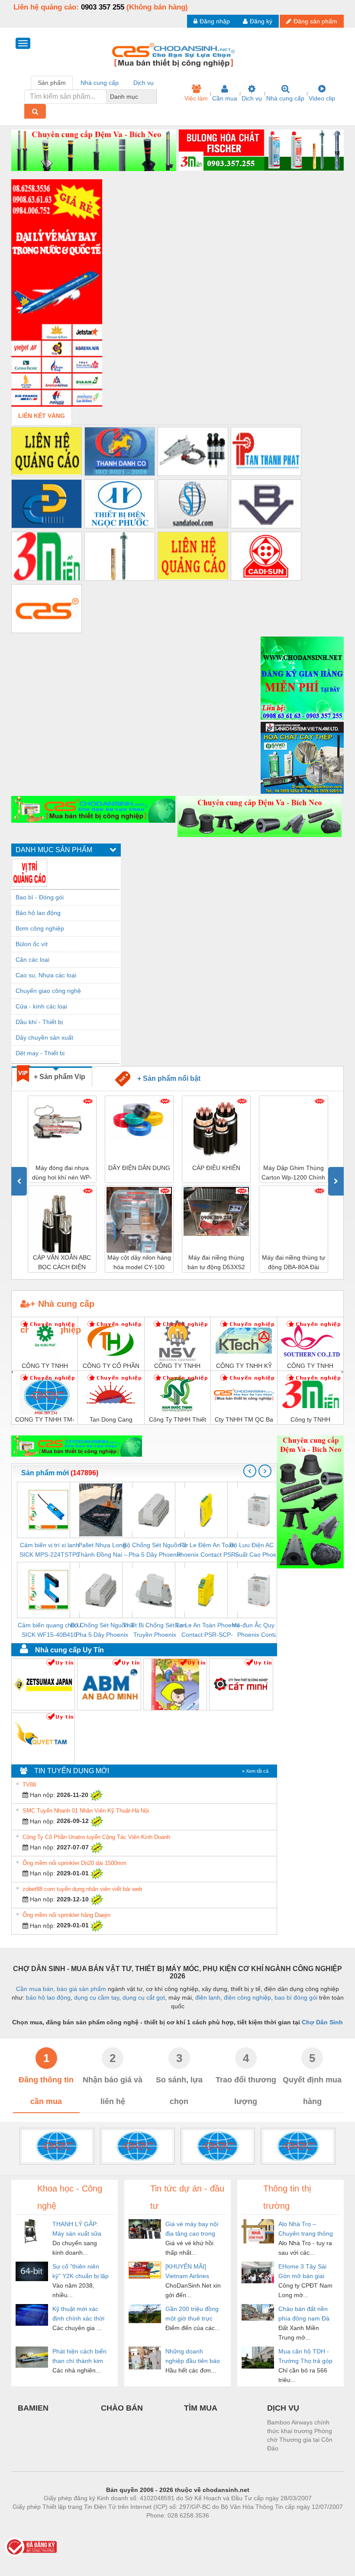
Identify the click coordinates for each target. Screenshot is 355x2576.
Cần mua (225, 98)
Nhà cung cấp (285, 98)
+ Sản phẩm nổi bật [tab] (165, 1078)
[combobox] (154, 97)
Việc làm (196, 98)
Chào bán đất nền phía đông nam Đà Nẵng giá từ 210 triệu (304, 2314)
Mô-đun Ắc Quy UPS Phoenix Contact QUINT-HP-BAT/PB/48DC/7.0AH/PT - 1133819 (260, 1631)
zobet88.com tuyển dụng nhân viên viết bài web (82, 1889)
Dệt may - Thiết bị (40, 1053)
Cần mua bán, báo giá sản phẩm (61, 1989)
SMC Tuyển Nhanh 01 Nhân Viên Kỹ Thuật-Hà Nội (86, 1811)
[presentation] (19, 1181)
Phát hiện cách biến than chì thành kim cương (79, 2357)
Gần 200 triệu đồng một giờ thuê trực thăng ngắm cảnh (192, 2314)
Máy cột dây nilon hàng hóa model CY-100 (139, 1262)
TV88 (29, 1785)
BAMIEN (33, 2408)
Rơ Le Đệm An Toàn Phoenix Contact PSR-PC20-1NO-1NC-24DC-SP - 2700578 (207, 1550)
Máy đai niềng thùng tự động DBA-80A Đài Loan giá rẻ (294, 1263)
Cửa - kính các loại (41, 1006)
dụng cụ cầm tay (97, 1997)
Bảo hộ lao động (38, 913)
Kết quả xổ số (209, 2528)
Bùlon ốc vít (32, 944)
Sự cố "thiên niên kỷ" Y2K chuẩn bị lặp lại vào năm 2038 (81, 2272)
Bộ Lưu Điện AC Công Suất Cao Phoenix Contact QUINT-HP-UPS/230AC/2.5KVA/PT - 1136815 (260, 1550)
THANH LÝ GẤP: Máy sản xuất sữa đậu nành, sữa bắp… (77, 2229)
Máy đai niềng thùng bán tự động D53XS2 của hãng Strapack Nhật (216, 1263)
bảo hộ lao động (48, 1997)
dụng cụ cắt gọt (144, 1997)
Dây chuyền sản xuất (44, 1038)
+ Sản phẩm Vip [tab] (60, 1077)
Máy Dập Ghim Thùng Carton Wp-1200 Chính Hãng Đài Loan (293, 1173)
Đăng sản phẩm (315, 21)
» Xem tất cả (255, 1771)
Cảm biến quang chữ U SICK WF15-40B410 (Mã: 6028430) (50, 1631)
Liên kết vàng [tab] (42, 416)
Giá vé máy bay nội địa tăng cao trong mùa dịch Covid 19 (192, 2229)
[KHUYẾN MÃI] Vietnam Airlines (187, 2271)
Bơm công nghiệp (40, 928)
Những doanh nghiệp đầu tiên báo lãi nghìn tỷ (193, 2357)
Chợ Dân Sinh (322, 2022)
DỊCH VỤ (283, 2408)
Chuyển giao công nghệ (48, 991)
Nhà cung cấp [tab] (100, 83)
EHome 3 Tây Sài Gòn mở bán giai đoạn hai (302, 2272)
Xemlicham (170, 2528)
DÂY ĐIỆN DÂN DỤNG (139, 1168)
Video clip (322, 98)
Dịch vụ (252, 98)
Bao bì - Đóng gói (40, 897)
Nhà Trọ (138, 2528)
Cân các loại (32, 960)
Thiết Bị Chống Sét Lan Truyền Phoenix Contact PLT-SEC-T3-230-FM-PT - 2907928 (155, 1631)
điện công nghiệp (247, 1997)
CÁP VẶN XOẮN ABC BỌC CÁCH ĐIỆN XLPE (62, 1263)
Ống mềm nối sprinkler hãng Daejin (66, 1915)
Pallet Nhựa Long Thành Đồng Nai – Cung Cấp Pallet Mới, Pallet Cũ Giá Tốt (102, 1550)
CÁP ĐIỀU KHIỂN (216, 1168)
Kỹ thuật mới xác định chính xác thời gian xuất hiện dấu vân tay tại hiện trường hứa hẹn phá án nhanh (80, 2314)
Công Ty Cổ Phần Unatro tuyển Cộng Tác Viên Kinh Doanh (96, 1837)
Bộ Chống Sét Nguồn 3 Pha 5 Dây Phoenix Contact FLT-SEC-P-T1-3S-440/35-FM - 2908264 (155, 1550)
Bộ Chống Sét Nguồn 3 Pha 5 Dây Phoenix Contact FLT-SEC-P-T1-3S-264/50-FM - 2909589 (102, 1631)
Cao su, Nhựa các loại (46, 975)
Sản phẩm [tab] (52, 83)
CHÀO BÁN (122, 2408)
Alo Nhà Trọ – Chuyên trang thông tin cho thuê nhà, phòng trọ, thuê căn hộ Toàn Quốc (306, 2229)
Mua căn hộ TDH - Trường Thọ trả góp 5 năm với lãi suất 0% (305, 2357)
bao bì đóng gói (296, 1997)
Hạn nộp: (42, 1795)
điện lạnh (208, 1997)
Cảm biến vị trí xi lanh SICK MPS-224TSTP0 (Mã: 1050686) (50, 1550)
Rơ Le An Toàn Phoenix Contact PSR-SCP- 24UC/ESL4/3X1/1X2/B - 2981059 (207, 1631)
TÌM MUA (201, 2408)
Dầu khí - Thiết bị (39, 1022)
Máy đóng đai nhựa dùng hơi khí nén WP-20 (62, 1173)
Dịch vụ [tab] (144, 83)
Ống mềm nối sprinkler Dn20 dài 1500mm (74, 1863)
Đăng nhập (215, 21)
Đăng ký (261, 21)
